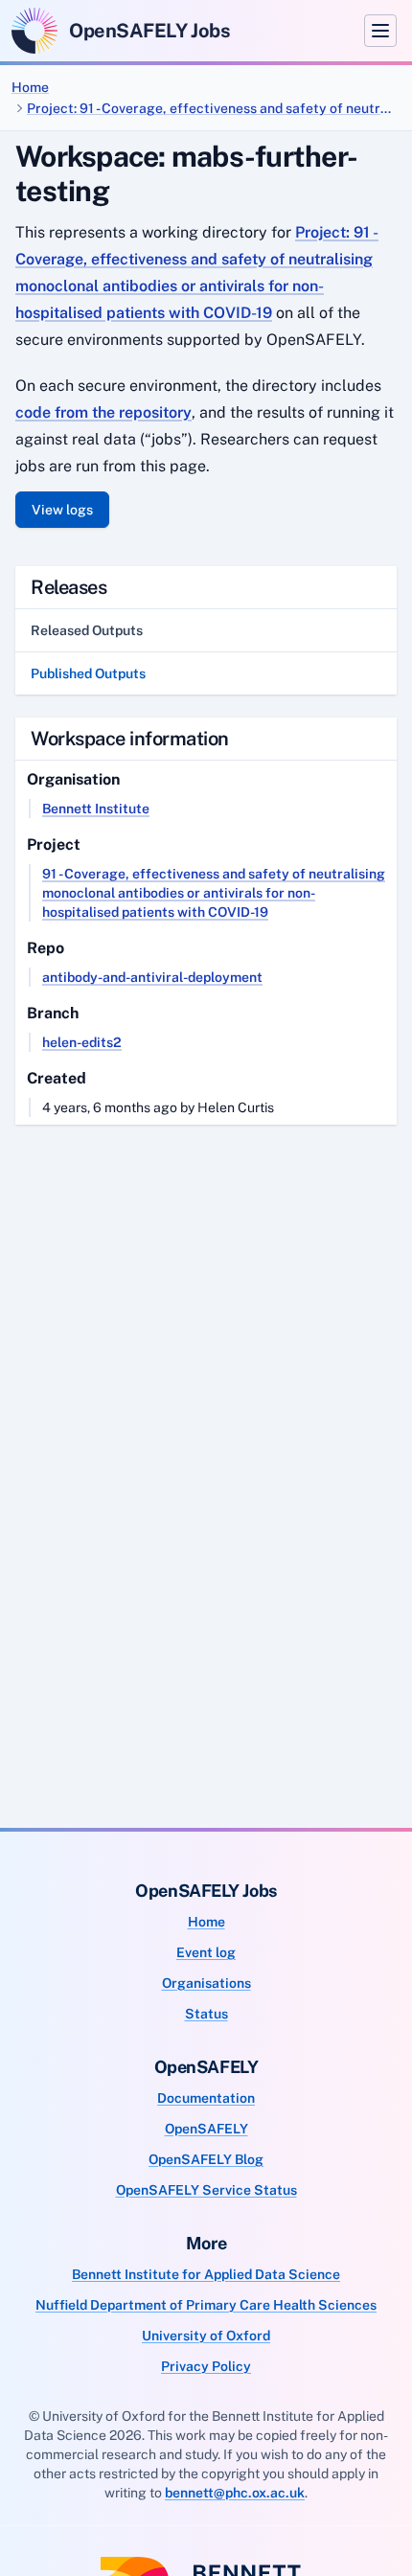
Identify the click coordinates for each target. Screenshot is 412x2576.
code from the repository (103, 412)
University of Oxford (206, 2336)
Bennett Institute (96, 809)
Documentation (206, 2098)
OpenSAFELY (206, 2129)
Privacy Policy (206, 2366)
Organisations (206, 1983)
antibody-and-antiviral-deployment (152, 977)
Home (30, 87)
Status (206, 2014)
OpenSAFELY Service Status (206, 2190)
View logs (62, 510)
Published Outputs (88, 673)
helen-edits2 (82, 1042)
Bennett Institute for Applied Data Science (206, 2274)
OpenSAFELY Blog (206, 2159)
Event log (206, 1952)
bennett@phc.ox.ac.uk (235, 2493)
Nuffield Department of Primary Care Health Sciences (206, 2305)
